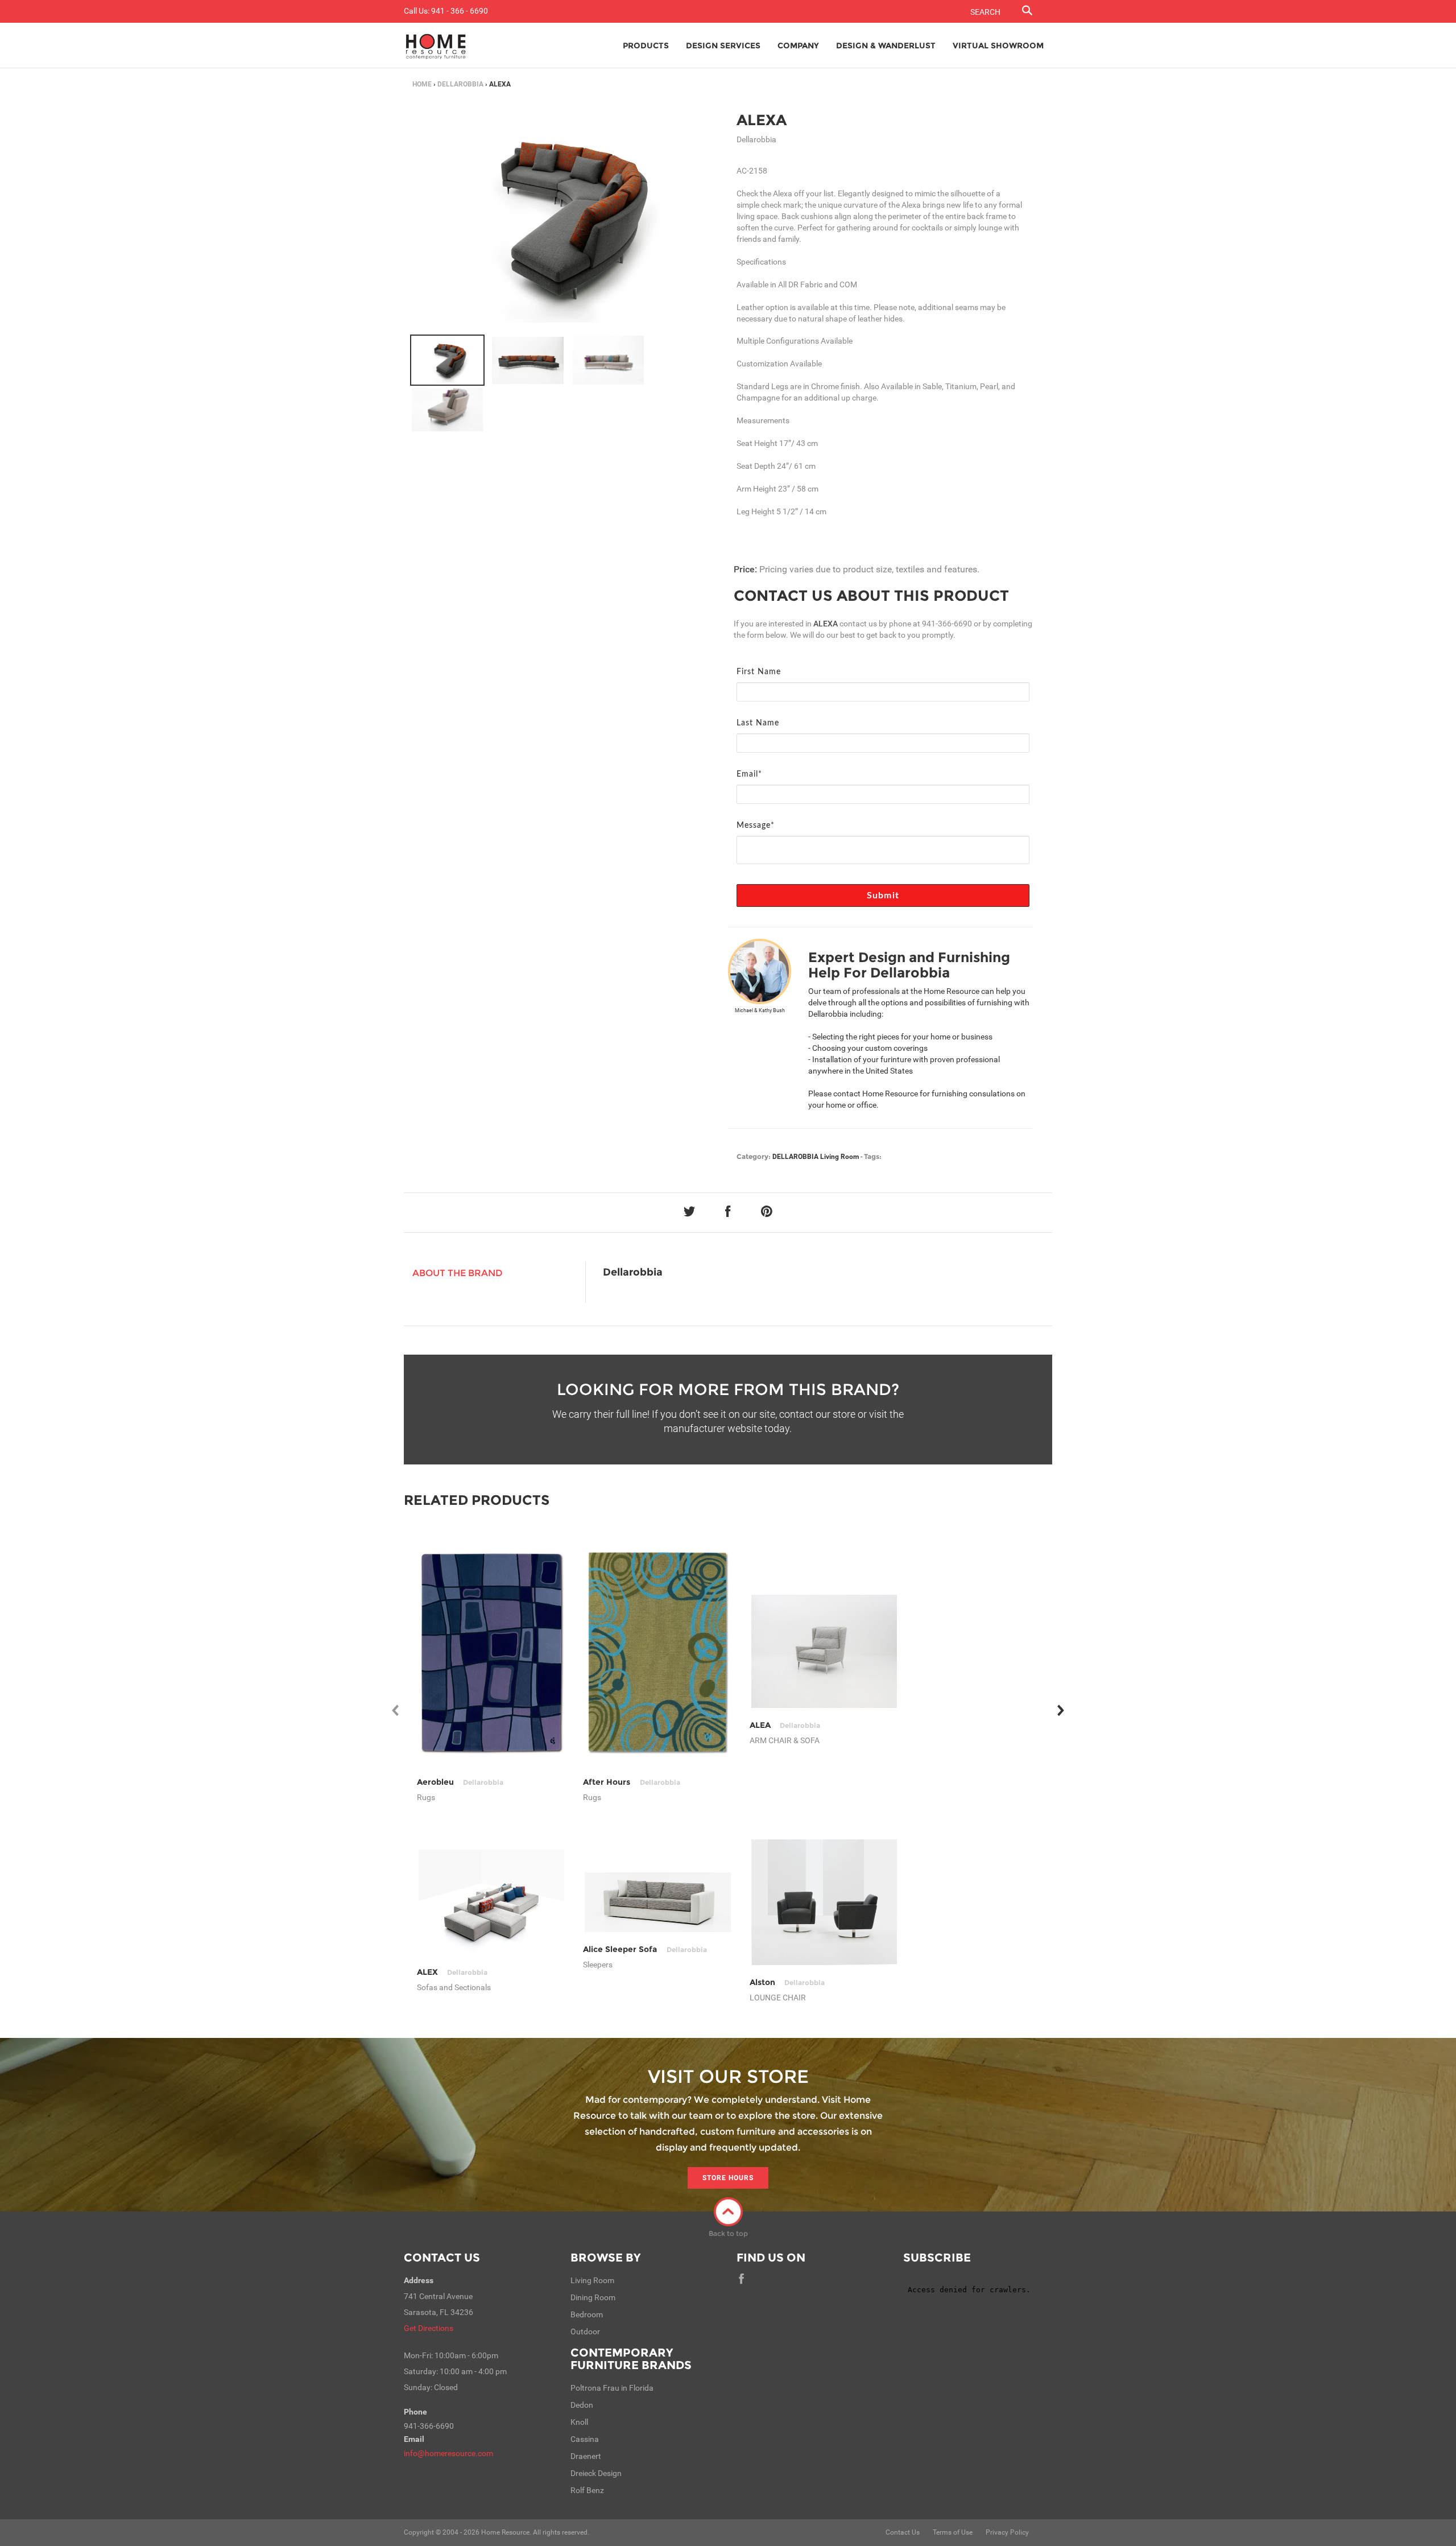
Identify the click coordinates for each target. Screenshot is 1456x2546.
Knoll (579, 2422)
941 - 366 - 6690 (460, 11)
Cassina (585, 2439)
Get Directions (429, 2328)
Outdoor (585, 2332)
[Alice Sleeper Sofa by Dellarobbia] (658, 1902)
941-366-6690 (947, 624)
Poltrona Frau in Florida (612, 2388)
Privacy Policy (1007, 2532)
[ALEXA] (447, 360)
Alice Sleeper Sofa (645, 1949)
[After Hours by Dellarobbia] (658, 1651)
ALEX (452, 1972)
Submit (883, 896)
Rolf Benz (587, 2490)
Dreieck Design (596, 2473)
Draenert (586, 2456)
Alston (787, 1982)
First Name (759, 672)
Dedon (582, 2405)
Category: (754, 1156)
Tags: (873, 1156)
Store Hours (728, 2178)
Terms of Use (953, 2532)
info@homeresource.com (448, 2453)
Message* (756, 826)
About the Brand (458, 1273)
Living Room (839, 1157)
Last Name (758, 723)
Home (422, 84)
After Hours (631, 1782)
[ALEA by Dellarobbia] (824, 1651)
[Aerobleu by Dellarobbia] (492, 1651)
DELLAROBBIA (460, 84)
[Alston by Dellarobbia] (824, 1902)
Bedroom (587, 2314)
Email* (749, 774)
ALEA (785, 1725)
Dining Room (593, 2297)
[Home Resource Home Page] (436, 46)
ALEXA (762, 120)
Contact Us (442, 2258)
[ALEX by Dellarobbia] (492, 1902)
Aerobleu (460, 1782)
